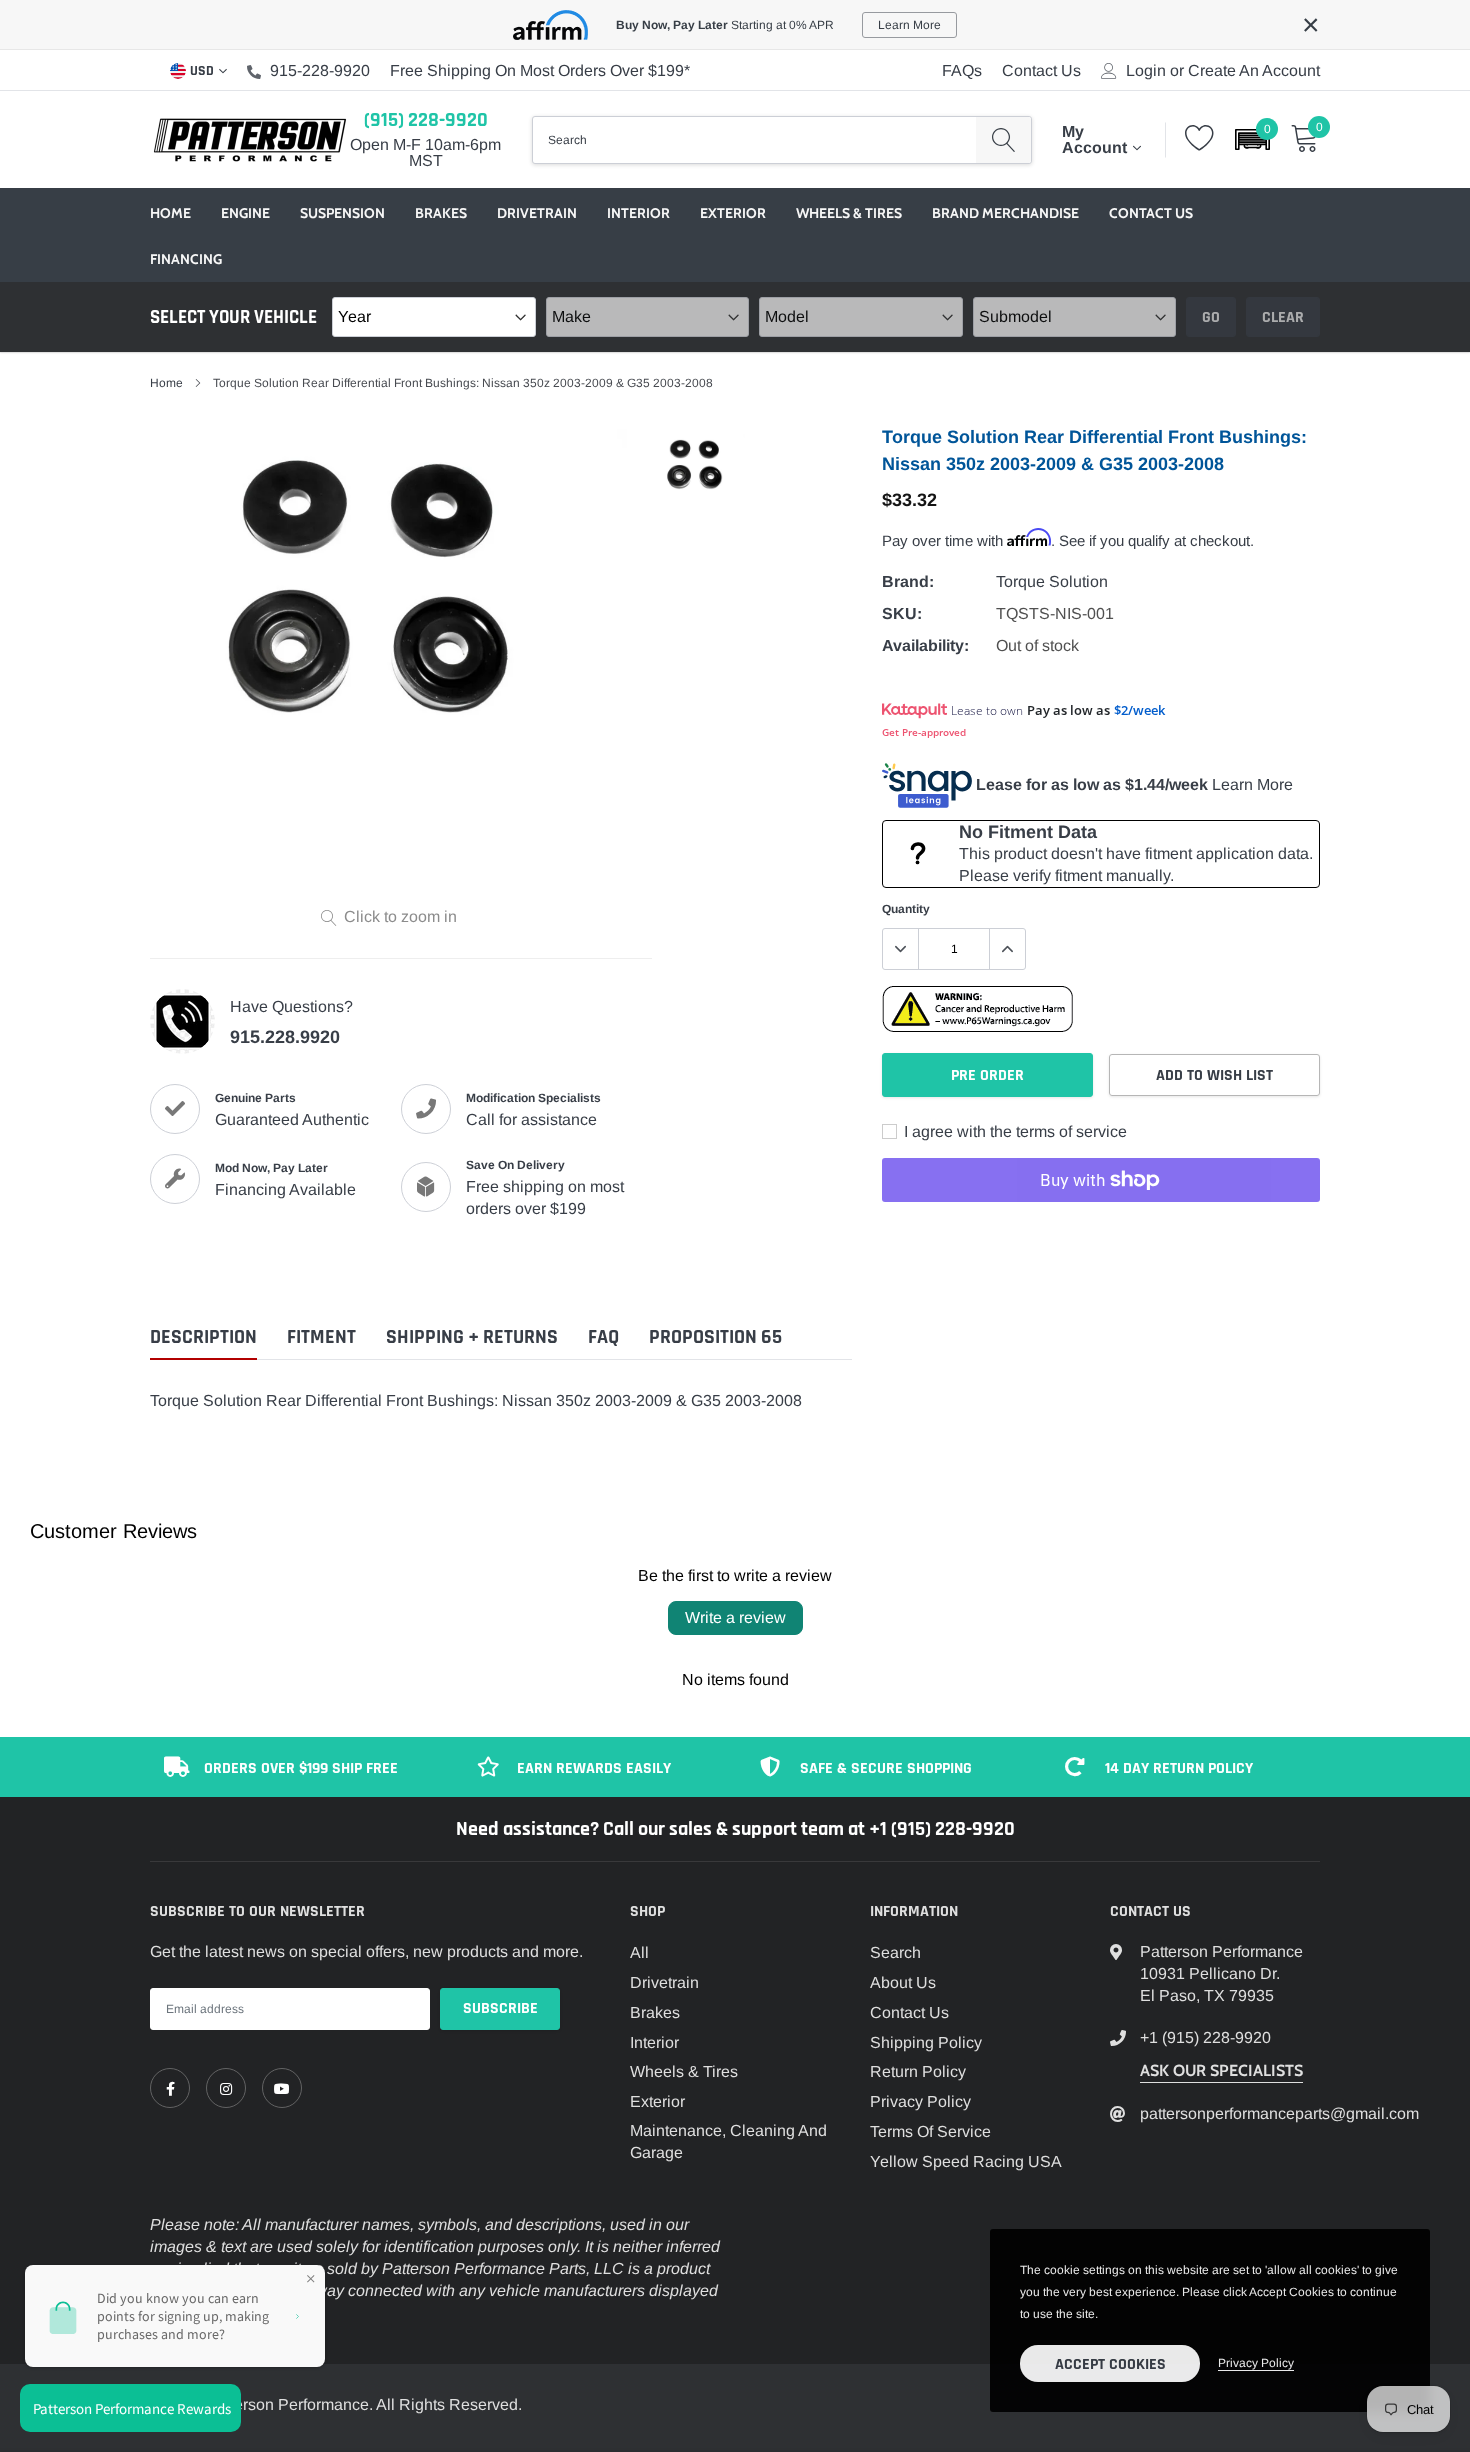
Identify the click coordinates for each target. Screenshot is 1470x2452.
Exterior (733, 213)
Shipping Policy (926, 2042)
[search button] (1003, 140)
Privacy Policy (920, 2101)
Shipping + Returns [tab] (472, 1337)
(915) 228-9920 (426, 120)
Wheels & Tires (849, 213)
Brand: (908, 581)
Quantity (906, 909)
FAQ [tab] (603, 1337)
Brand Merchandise (1005, 213)
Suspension (342, 213)
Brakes (441, 213)
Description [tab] (203, 1337)
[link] (170, 2088)
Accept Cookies (1110, 2364)
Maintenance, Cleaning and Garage (728, 2141)
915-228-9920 (320, 70)
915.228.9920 (285, 1037)
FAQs (962, 70)
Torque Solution (1052, 581)
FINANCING (186, 259)
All (639, 1952)
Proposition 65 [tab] (715, 1337)
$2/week (1139, 710)
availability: (925, 645)
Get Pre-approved (924, 732)
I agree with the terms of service (1013, 1131)
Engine (245, 213)
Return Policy (918, 2071)
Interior (638, 213)
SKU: (902, 613)
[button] (1252, 139)
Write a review (735, 1617)
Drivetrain (537, 213)
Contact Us (1041, 70)
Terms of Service (930, 2131)
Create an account (1254, 71)
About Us (903, 1982)
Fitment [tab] (321, 1337)
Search (895, 1952)
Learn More (1252, 784)
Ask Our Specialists (1221, 2070)
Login (1146, 71)
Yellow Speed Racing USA (966, 2161)
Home (170, 213)
